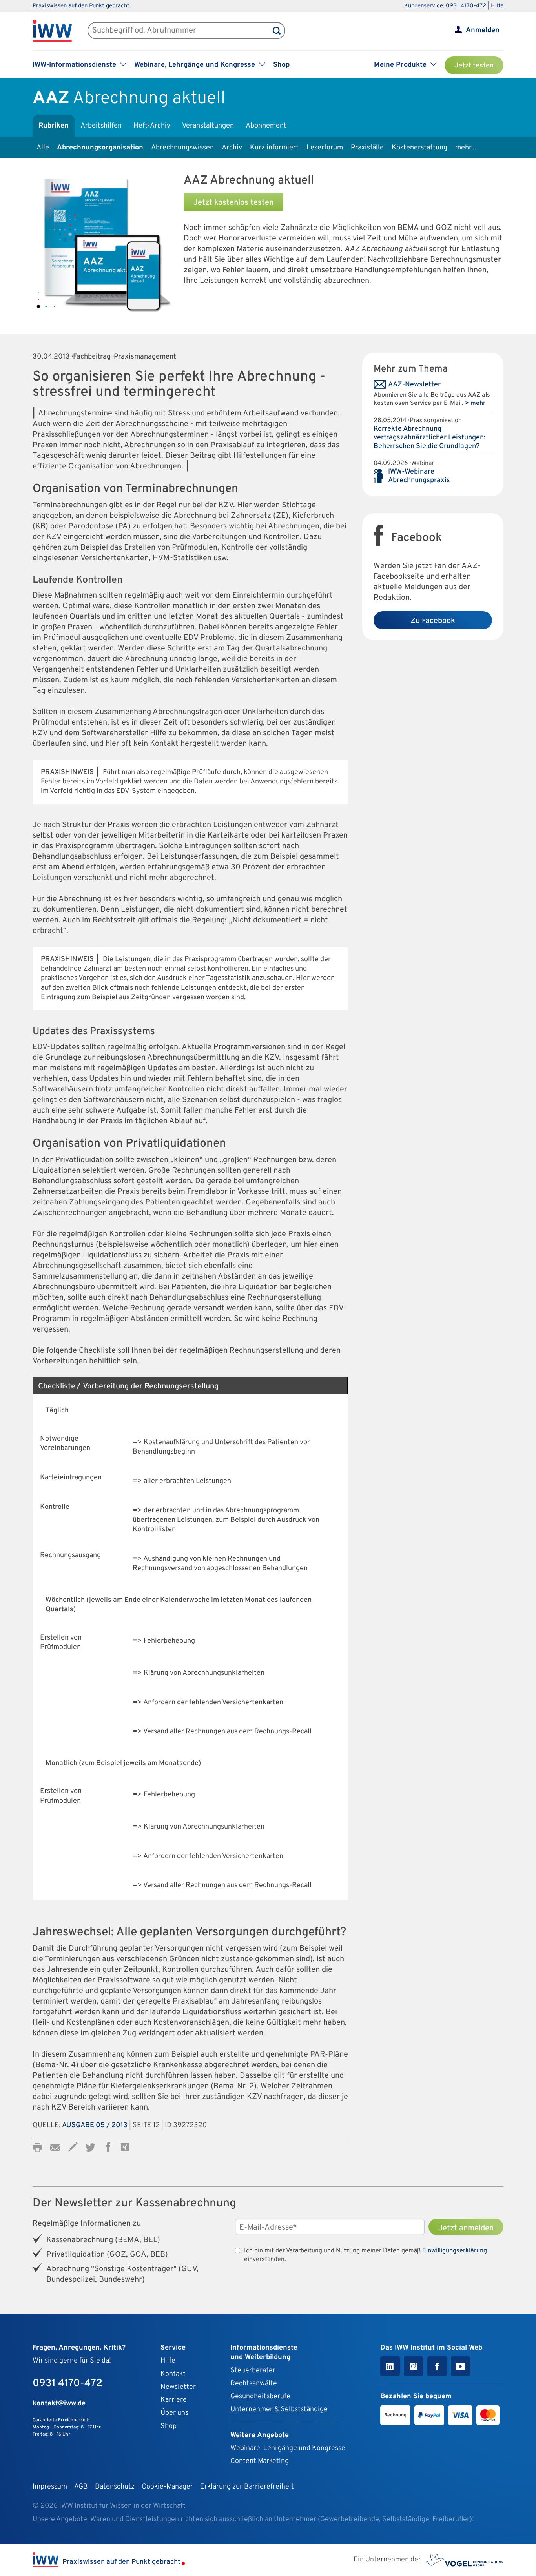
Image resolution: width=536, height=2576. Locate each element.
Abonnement (266, 126)
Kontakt (173, 2374)
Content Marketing (260, 2461)
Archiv (232, 148)
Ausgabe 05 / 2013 (95, 2125)
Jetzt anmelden (466, 2228)
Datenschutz (115, 2487)
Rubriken (54, 126)
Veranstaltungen (208, 126)
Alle (43, 148)
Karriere (174, 2400)
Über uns (174, 2413)
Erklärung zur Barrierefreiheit (247, 2487)
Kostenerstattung (419, 148)
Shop (281, 65)
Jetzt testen (474, 66)
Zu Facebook (433, 621)
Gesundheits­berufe (260, 2397)
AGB (81, 2487)
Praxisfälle (367, 148)
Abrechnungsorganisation (100, 148)
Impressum (50, 2487)
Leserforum (325, 148)
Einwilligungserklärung (455, 2251)
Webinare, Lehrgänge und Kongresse (288, 2448)
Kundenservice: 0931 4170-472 (445, 6)
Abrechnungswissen (182, 148)
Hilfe (497, 6)
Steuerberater (253, 2371)
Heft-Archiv (152, 126)
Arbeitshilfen (101, 126)
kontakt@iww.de (59, 2404)
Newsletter (178, 2387)
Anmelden (483, 30)
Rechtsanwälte (254, 2384)
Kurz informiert (274, 148)
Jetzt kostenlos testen (233, 203)
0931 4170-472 (67, 2384)
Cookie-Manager (167, 2487)
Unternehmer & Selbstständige (279, 2409)
